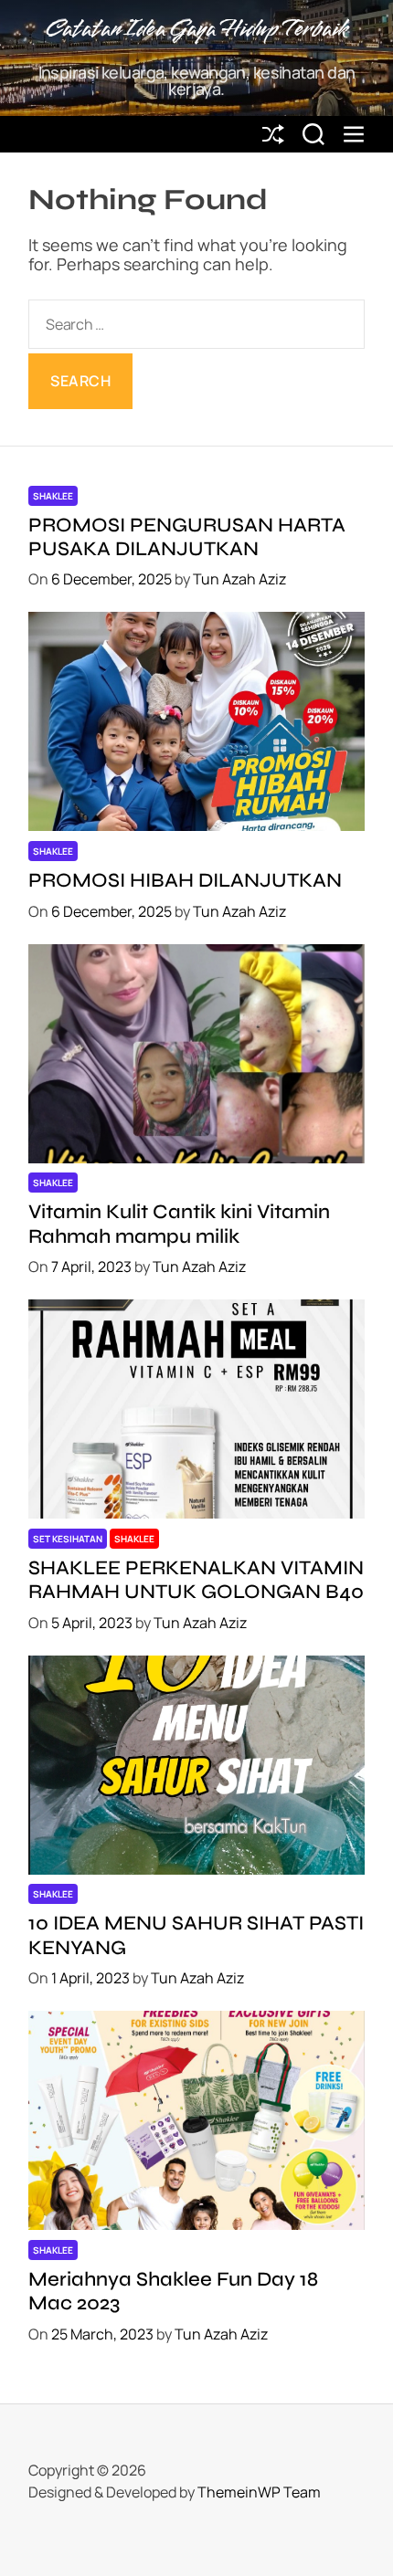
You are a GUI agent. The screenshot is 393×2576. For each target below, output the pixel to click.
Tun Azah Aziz (239, 579)
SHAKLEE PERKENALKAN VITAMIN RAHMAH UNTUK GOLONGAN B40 (196, 1580)
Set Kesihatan (68, 1539)
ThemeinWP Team (259, 2492)
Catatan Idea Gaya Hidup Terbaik (196, 30)
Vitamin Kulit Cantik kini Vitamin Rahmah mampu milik (179, 1224)
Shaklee (53, 496)
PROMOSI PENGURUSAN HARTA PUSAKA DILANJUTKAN (187, 537)
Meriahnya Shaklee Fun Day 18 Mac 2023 (173, 2291)
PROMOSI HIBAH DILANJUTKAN (185, 880)
